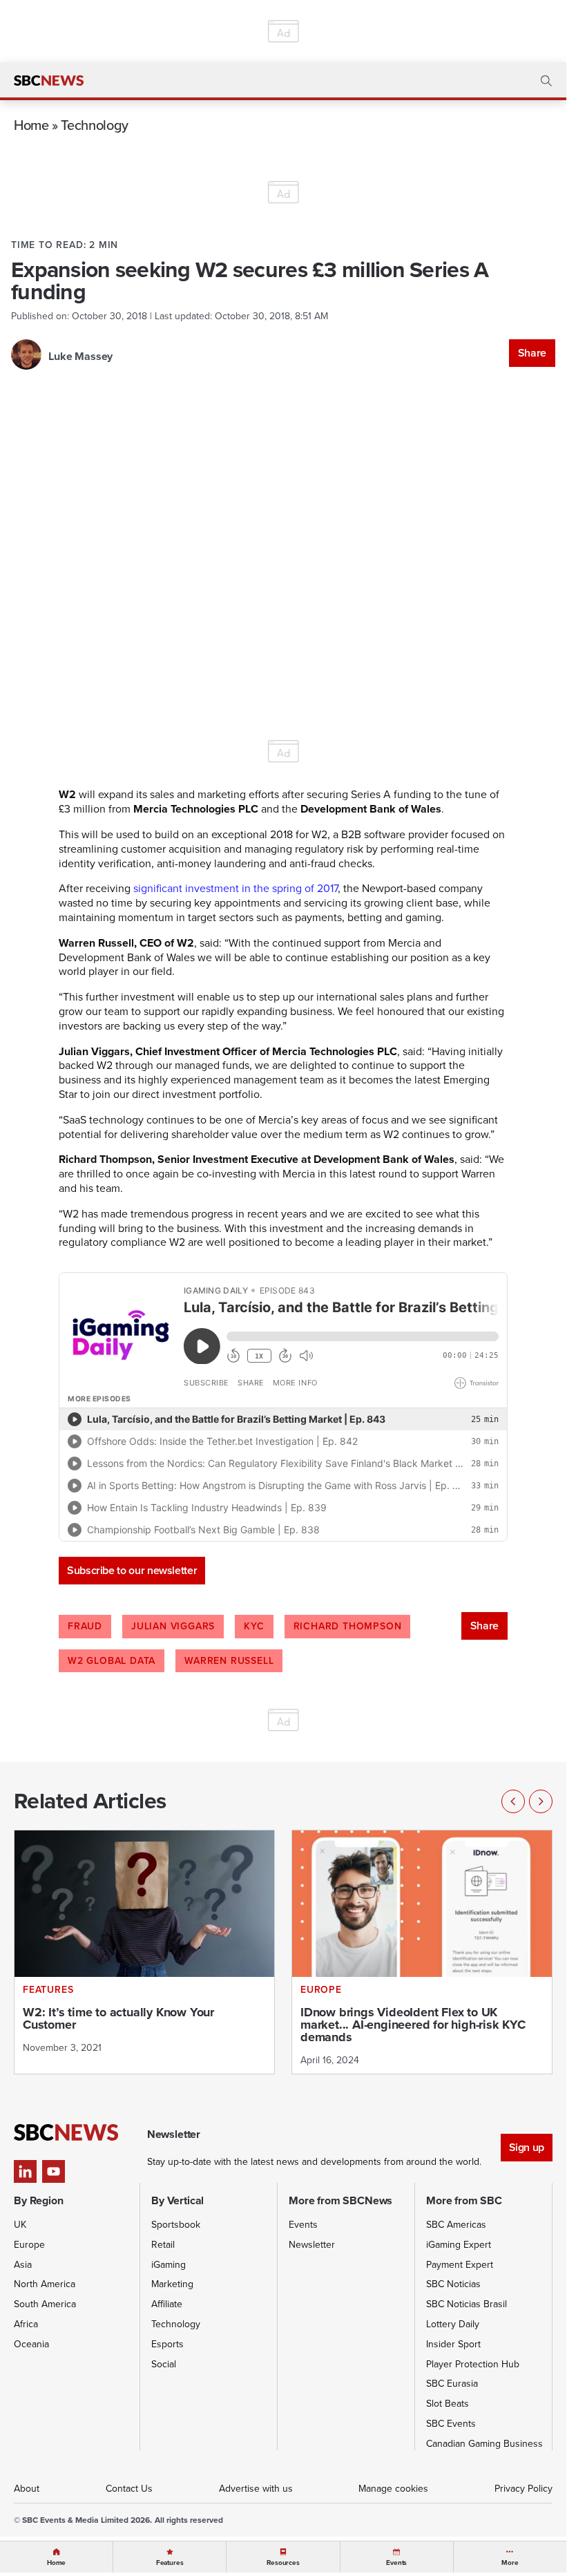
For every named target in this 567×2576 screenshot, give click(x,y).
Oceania (31, 2344)
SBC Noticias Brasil (467, 2304)
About (27, 2489)
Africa (26, 2324)
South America (45, 2304)
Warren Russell (229, 1661)
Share (532, 353)
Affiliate (167, 2304)
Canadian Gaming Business (484, 2444)
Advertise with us (256, 2489)
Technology (94, 125)
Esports (167, 2344)
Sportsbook (176, 2225)
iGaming (169, 2265)
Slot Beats (448, 2404)
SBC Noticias (453, 2284)
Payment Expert (460, 2265)
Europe (29, 2245)
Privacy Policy (523, 2489)
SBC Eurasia (452, 2384)
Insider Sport (453, 2344)
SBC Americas (456, 2225)
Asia (23, 2265)
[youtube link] (54, 2171)
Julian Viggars (173, 1626)
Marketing (172, 2284)
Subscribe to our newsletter (132, 1570)
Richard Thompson (348, 1626)
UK (20, 2225)
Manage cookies (393, 2489)
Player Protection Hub (473, 2364)
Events (303, 2225)
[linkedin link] (25, 2171)
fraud (85, 1626)
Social (164, 2364)
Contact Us (129, 2489)
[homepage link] (49, 81)
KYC (254, 1626)
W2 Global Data (112, 1661)
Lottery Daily (453, 2324)
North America (45, 2284)
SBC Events (451, 2424)
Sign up (527, 2147)
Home (31, 125)
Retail (163, 2245)
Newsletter (312, 2245)
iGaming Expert (459, 2245)
